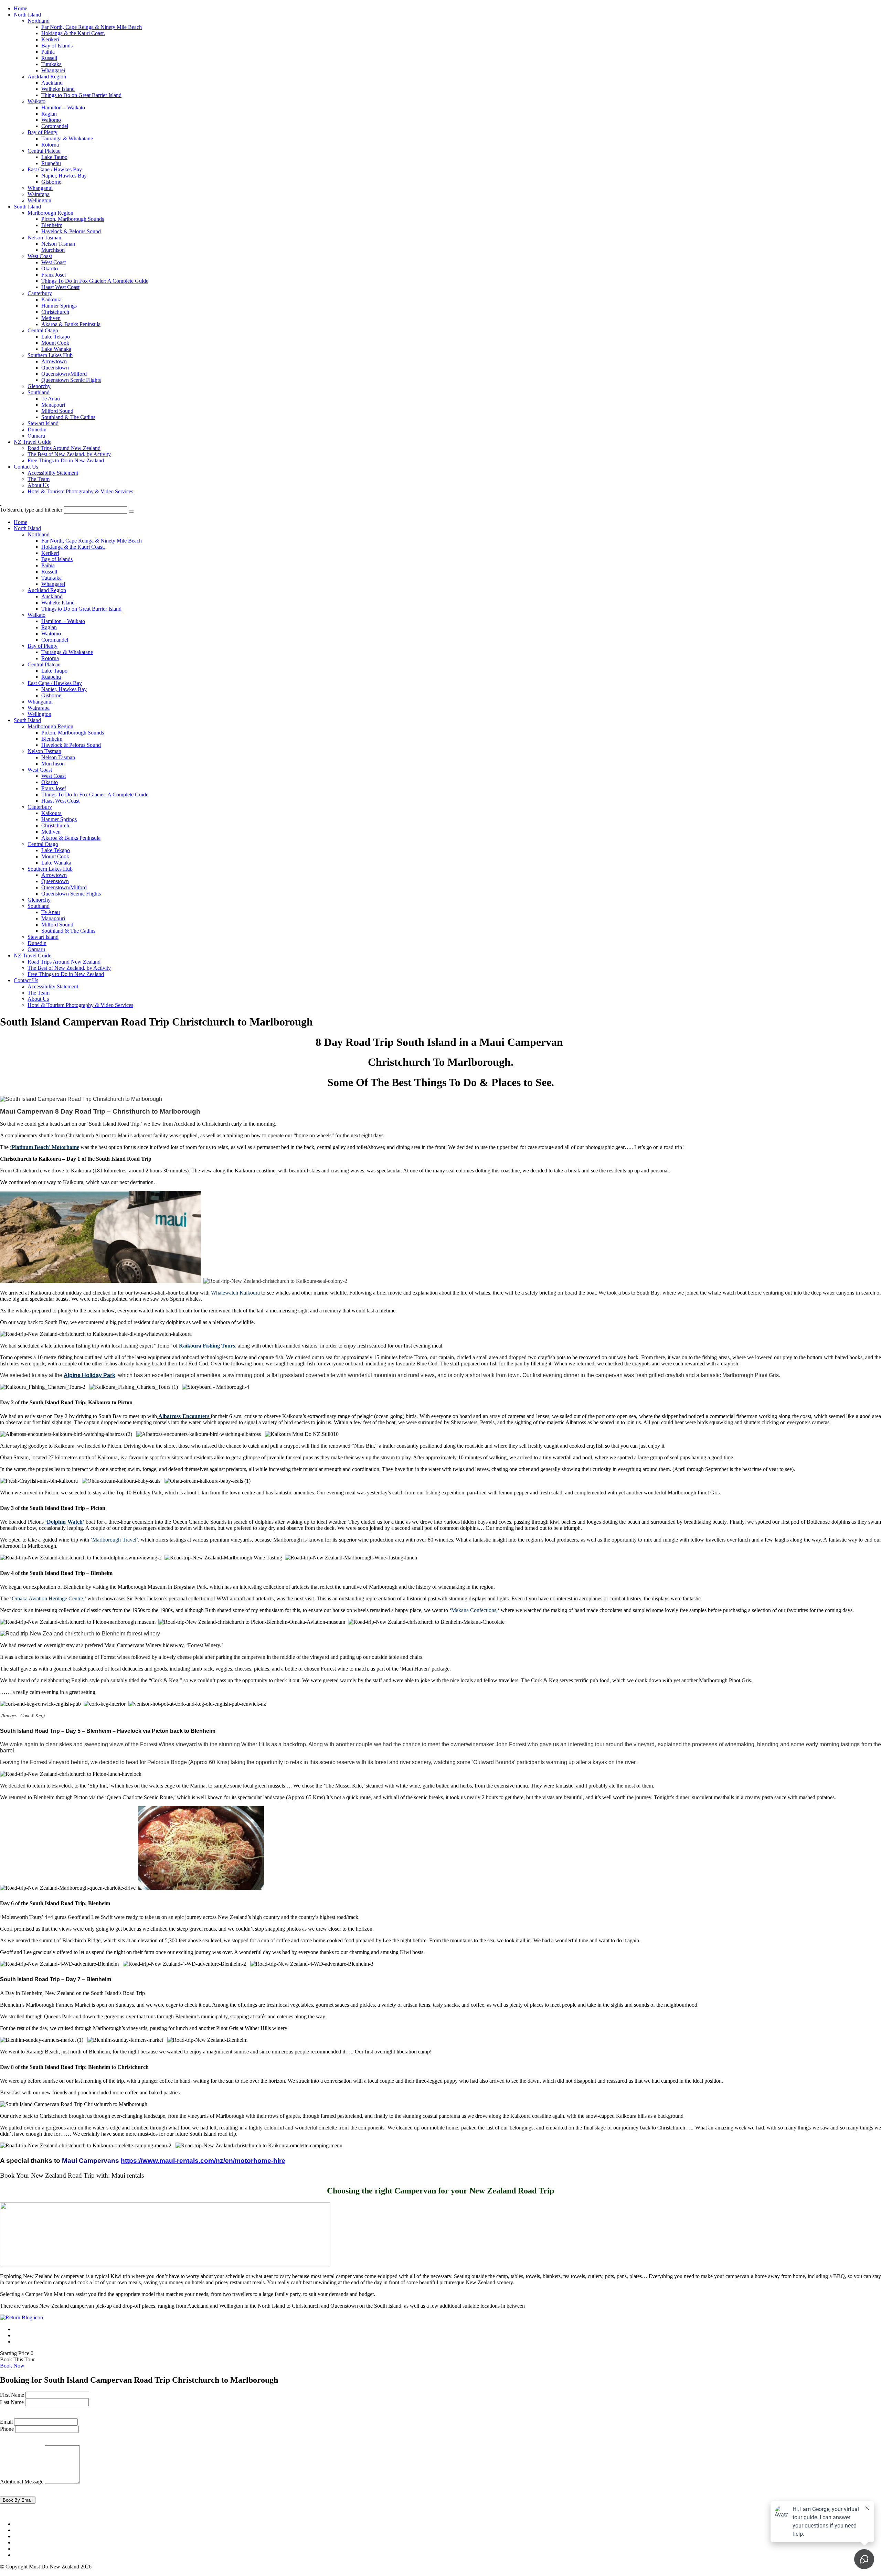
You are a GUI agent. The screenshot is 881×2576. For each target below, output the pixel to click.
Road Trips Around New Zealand (64, 448)
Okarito (50, 269)
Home (20, 8)
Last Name (12, 2402)
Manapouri (53, 405)
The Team (39, 479)
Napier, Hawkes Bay (64, 176)
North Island (27, 15)
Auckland (52, 83)
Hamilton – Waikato (63, 108)
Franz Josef (54, 275)
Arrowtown (54, 361)
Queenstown (55, 368)
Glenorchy (39, 386)
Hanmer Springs (59, 306)
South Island (27, 207)
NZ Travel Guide (33, 442)
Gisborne (51, 182)
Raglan (49, 114)
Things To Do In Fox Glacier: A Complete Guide (95, 281)
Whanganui (40, 188)
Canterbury (40, 293)
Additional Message (22, 2482)
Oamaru (36, 436)
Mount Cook (55, 343)
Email (6, 2422)
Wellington (39, 200)
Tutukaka (51, 64)
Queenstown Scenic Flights (71, 380)
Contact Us (26, 467)
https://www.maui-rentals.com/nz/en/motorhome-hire (203, 2161)
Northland (39, 21)
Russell (49, 58)
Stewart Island (43, 423)
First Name (12, 2395)
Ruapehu (51, 163)
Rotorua (50, 145)
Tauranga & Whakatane (67, 138)
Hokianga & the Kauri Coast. (73, 33)
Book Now (12, 2366)
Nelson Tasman (44, 238)
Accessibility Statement (53, 473)
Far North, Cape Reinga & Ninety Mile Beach (92, 27)
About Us (38, 485)
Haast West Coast (60, 287)
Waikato (36, 101)
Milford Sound (57, 411)
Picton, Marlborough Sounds (73, 219)
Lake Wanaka (56, 349)
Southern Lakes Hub (50, 355)
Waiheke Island (58, 89)
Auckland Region (47, 77)
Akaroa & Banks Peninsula (71, 324)
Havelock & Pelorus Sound (71, 231)
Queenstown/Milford (64, 374)
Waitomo (51, 120)
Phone (7, 2429)
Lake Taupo (54, 157)
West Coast (40, 256)
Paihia (48, 52)
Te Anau (51, 399)
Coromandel (55, 126)
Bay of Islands (57, 46)
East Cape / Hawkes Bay (55, 169)
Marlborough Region (50, 213)
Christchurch (55, 312)
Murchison (53, 250)
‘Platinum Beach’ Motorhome (45, 1147)
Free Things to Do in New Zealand (66, 460)
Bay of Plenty (43, 132)
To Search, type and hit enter (31, 510)
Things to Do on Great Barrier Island (81, 95)
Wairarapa (39, 194)
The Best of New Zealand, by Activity (69, 454)
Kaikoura (51, 299)
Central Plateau (44, 151)
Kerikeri (50, 39)
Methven (51, 318)
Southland (39, 392)
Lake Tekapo (56, 337)
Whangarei (53, 70)
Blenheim (52, 225)
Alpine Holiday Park (89, 1375)
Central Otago (43, 330)
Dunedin (37, 430)
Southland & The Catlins (68, 417)
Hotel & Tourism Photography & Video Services (80, 491)
